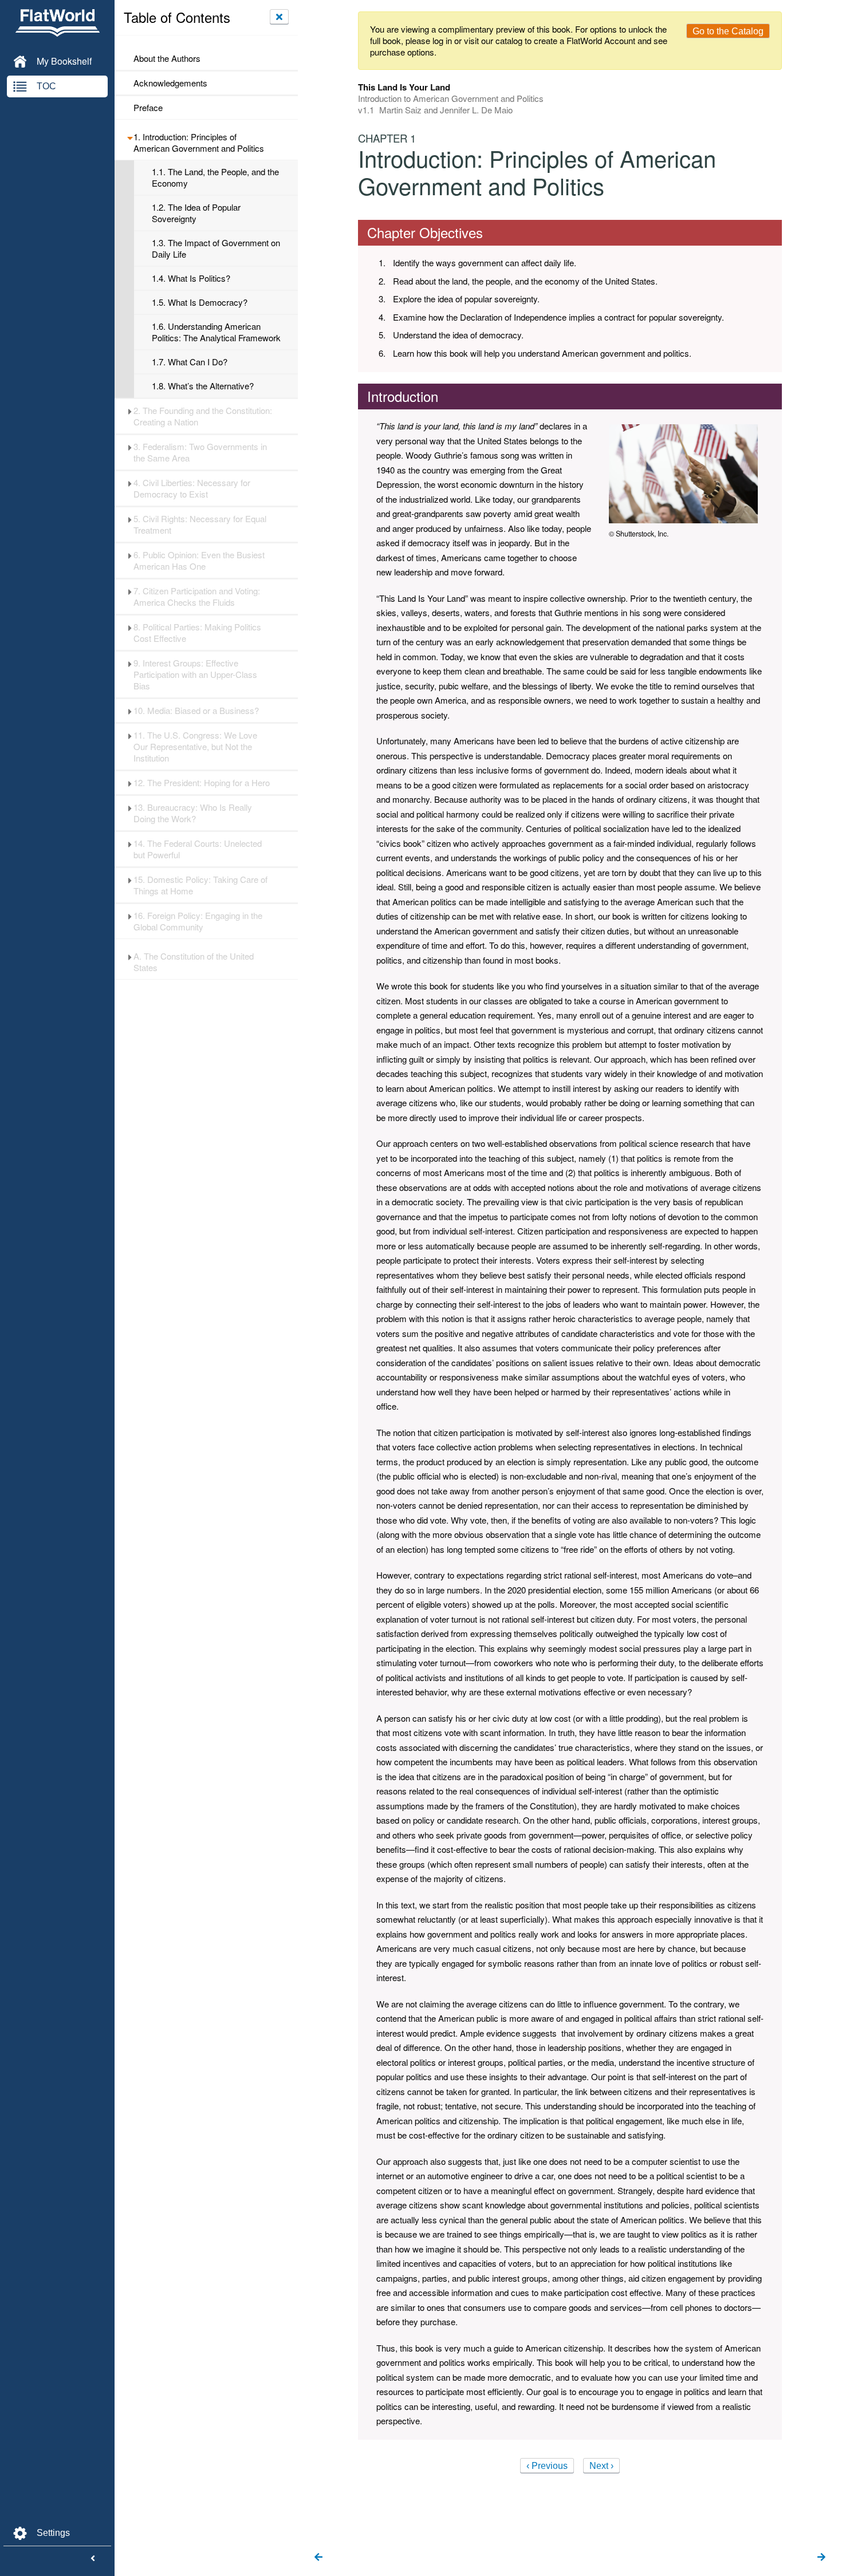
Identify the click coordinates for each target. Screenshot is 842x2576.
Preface (148, 108)
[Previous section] (318, 2558)
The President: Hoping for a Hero (202, 783)
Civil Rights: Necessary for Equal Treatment (200, 524)
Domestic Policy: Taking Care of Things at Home (200, 885)
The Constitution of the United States (194, 962)
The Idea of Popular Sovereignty (196, 213)
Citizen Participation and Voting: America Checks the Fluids (197, 597)
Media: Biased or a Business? (196, 711)
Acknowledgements (170, 83)
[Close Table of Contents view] (279, 17)
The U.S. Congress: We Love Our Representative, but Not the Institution (195, 747)
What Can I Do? (190, 362)
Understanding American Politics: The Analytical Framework (216, 332)
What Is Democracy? (200, 302)
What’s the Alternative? (203, 386)
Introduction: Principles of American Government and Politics (199, 143)
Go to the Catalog (728, 31)
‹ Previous (547, 2466)
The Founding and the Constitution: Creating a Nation (203, 416)
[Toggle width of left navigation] (93, 2559)
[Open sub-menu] (130, 137)
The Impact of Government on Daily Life (216, 248)
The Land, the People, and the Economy (215, 177)
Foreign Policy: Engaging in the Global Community (198, 921)
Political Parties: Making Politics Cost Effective (197, 633)
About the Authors (167, 58)
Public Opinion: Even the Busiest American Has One (199, 561)
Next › (601, 2466)
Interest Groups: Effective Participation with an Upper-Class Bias (195, 674)
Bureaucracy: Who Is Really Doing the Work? (193, 813)
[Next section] (821, 2558)
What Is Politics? (191, 278)
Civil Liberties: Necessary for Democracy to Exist (192, 488)
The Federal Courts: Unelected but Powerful (198, 849)
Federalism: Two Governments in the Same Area (200, 452)
